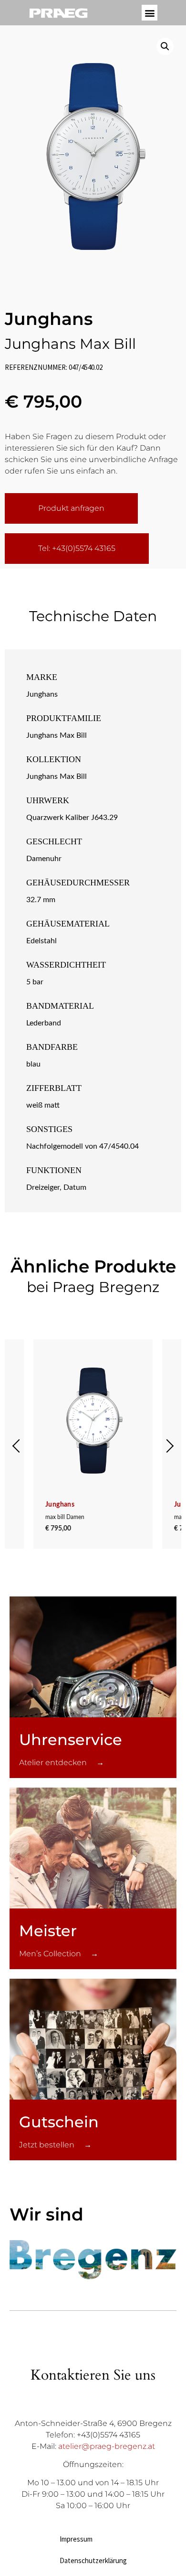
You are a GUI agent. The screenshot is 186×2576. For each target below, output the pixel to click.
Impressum (76, 2539)
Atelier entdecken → (62, 1762)
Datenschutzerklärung (93, 2560)
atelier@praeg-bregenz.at (107, 2446)
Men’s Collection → (59, 1954)
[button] (150, 13)
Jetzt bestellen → (55, 2145)
